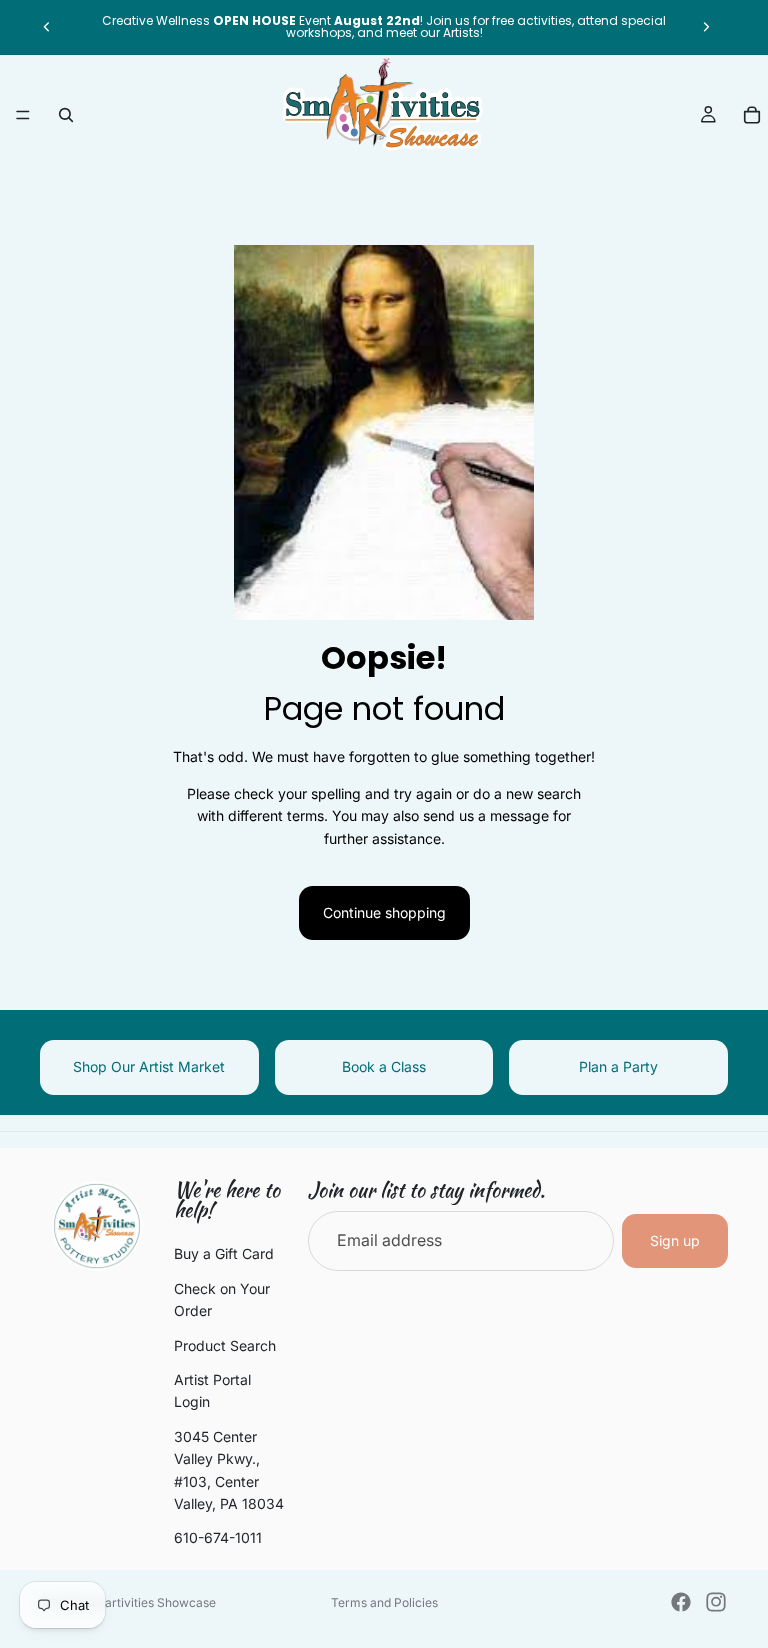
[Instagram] (716, 1602)
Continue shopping (384, 912)
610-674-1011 (218, 1537)
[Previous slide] (47, 27)
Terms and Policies (384, 1602)
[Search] (66, 115)
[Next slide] (706, 27)
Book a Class (384, 1066)
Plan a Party (618, 1066)
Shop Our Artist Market (149, 1066)
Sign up (675, 1240)
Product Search (225, 1344)
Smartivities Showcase (151, 1602)
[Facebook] (681, 1602)
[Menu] (23, 115)
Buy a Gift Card (224, 1253)
